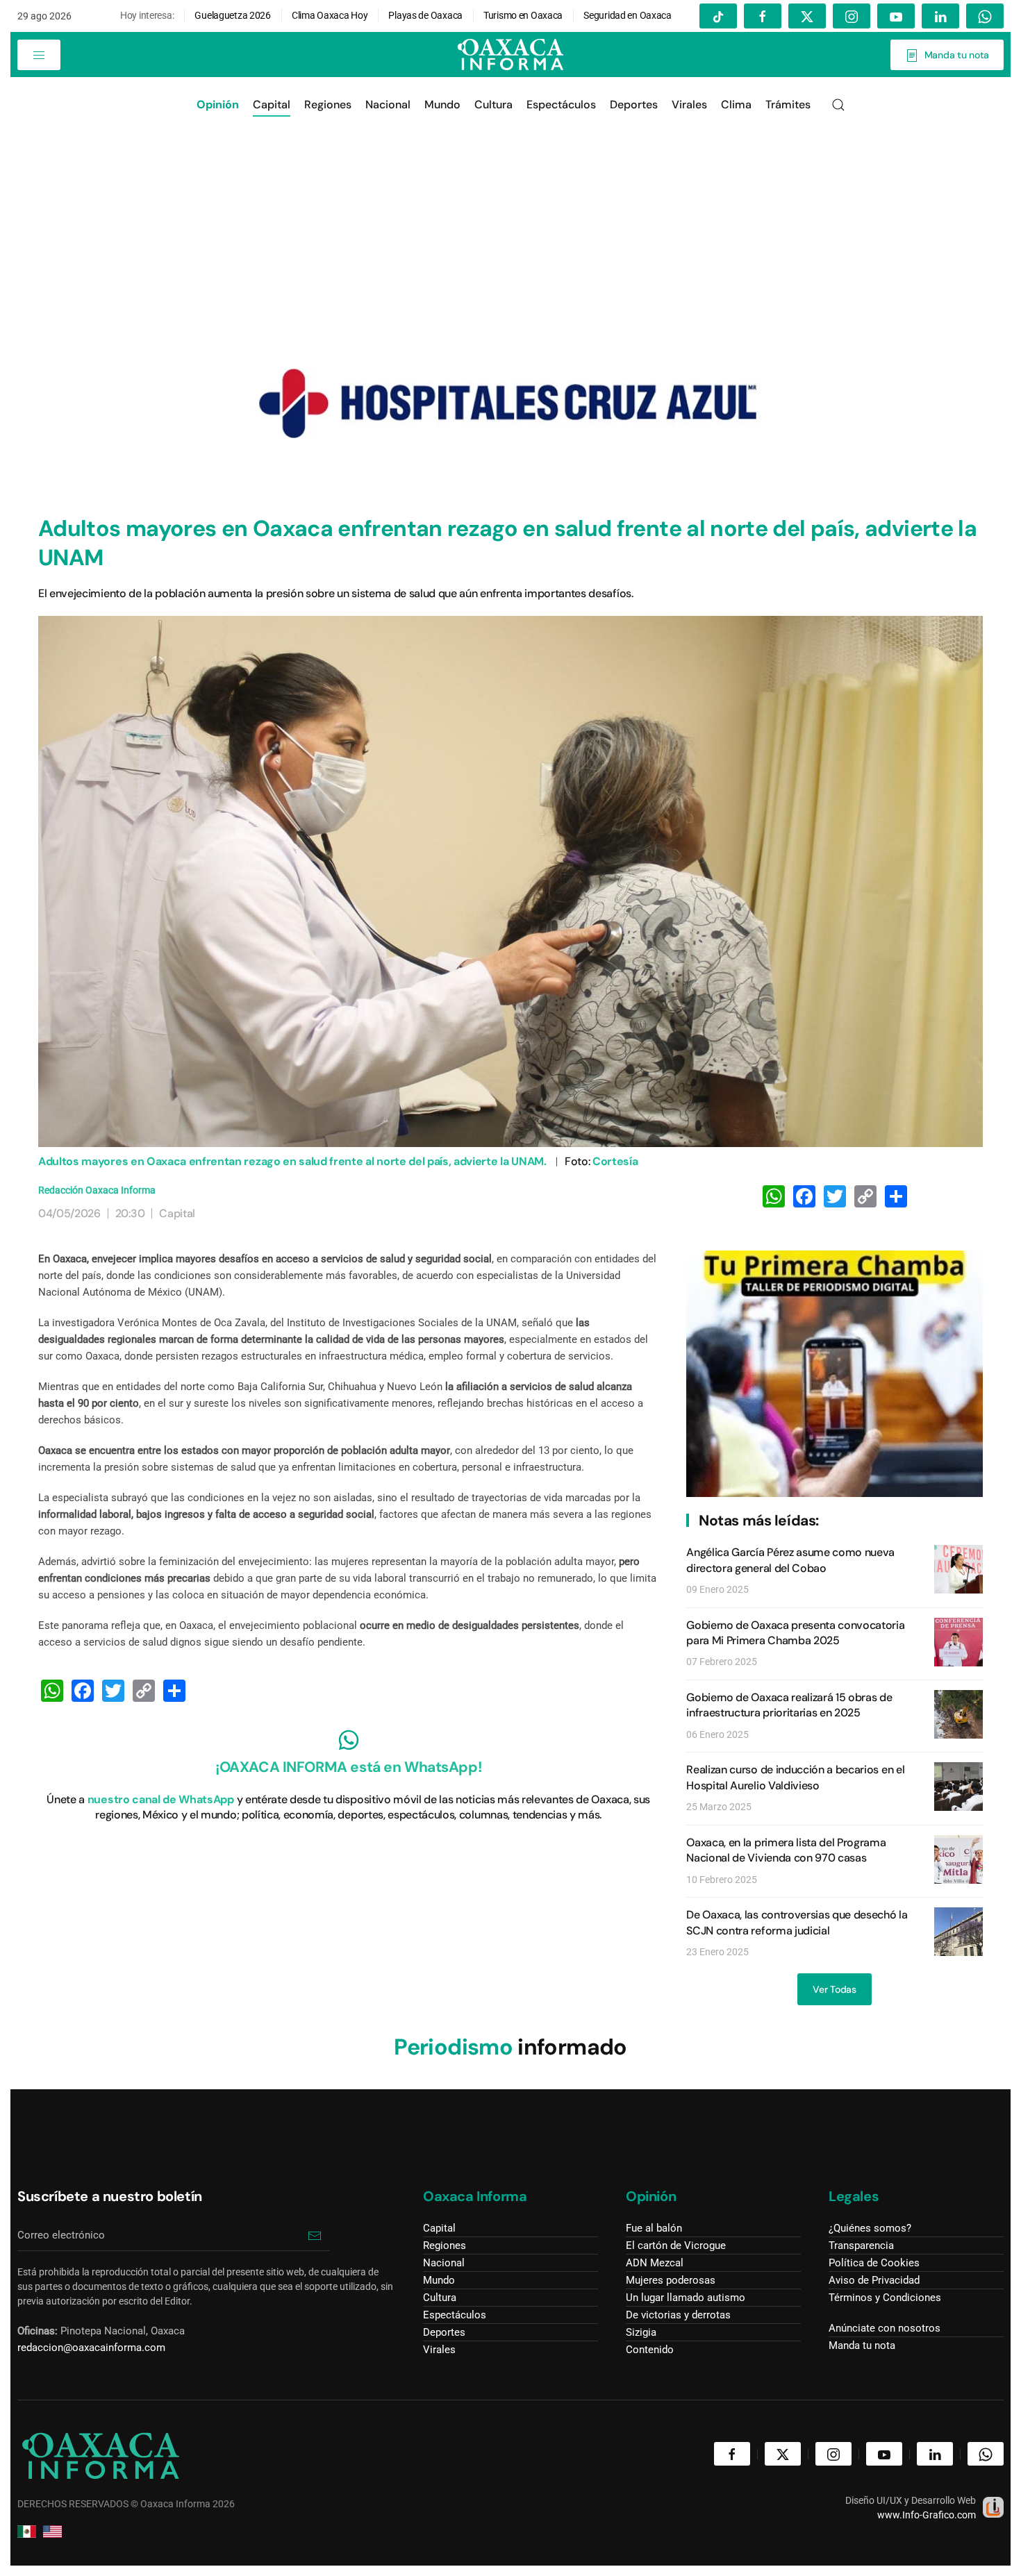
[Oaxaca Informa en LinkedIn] (940, 16)
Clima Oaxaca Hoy (330, 15)
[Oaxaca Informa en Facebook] (763, 16)
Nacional (388, 104)
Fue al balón (654, 2228)
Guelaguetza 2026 (233, 15)
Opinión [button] (218, 104)
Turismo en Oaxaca (523, 15)
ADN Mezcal (655, 2263)
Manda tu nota (954, 55)
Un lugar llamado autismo (686, 2298)
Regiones (328, 104)
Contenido (650, 2350)
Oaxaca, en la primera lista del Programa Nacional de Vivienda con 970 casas (786, 1850)
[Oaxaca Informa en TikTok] (718, 16)
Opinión (651, 2196)
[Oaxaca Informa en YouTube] (896, 16)
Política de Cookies (874, 2263)
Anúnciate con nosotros (885, 2328)
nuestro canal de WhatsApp (161, 1799)
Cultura (493, 104)
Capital (272, 104)
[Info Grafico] (993, 2506)
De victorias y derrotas (678, 2315)
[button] (39, 55)
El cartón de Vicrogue (676, 2245)
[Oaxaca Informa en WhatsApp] (985, 16)
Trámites (788, 104)
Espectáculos (561, 104)
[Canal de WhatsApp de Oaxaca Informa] (349, 1740)
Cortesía (615, 1161)
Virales (439, 2350)
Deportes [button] (634, 104)
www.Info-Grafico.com (927, 2515)
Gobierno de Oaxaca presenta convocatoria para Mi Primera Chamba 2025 (795, 1633)
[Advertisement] (510, 237)
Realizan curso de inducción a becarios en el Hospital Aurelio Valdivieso (795, 1777)
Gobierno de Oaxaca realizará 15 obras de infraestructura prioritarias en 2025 (789, 1705)
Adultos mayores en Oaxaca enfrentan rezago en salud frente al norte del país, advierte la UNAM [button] (511, 881)
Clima (736, 104)
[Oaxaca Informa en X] (807, 16)
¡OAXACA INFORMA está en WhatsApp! (348, 1767)
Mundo (442, 104)
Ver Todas (834, 1989)
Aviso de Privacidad (874, 2280)
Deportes (444, 2332)
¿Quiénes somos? (870, 2228)
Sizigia (641, 2332)
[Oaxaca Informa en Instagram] (852, 16)
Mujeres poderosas (671, 2280)
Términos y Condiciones (885, 2298)
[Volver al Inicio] (510, 55)
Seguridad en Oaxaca (628, 15)
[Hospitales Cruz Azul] (511, 403)
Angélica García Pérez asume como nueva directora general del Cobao (790, 1560)
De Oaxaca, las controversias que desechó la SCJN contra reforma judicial (797, 1922)
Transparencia (861, 2245)
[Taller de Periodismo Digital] (835, 1373)
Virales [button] (689, 104)
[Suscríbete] (314, 2235)
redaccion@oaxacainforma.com (91, 2348)
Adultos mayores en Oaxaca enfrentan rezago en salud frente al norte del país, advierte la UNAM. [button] (292, 1161)
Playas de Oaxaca (426, 15)
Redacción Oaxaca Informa (97, 1190)
